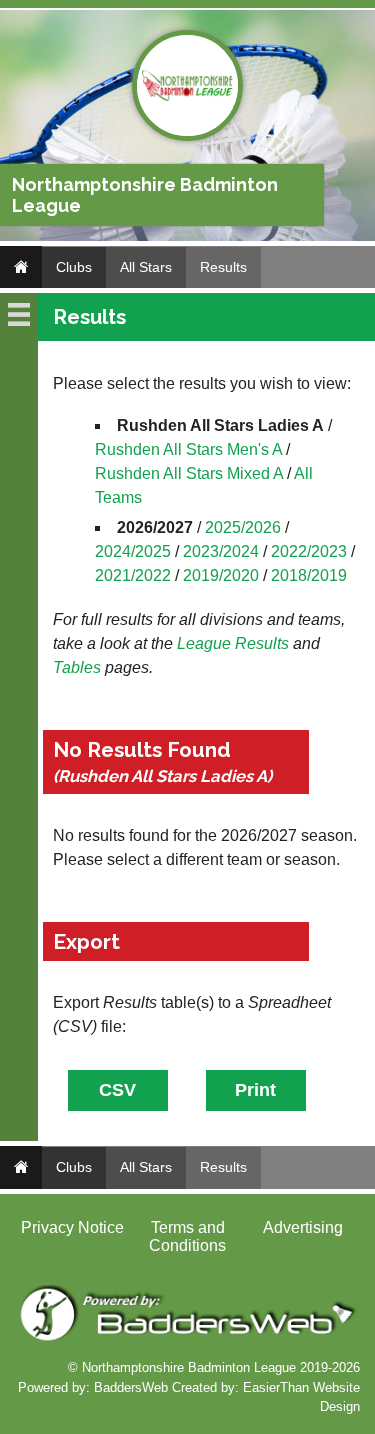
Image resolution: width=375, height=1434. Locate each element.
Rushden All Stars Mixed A (189, 473)
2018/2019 (309, 575)
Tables (77, 667)
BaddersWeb (131, 1387)
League (204, 643)
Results (223, 267)
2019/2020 (221, 575)
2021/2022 (133, 575)
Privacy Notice (72, 1227)
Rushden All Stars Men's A (188, 449)
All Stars (146, 267)
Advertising (303, 1227)
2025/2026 (243, 527)
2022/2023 (309, 551)
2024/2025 (133, 551)
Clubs (74, 267)
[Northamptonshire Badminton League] (187, 136)
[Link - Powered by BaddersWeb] (187, 1338)
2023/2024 (221, 551)
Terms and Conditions (187, 1236)
